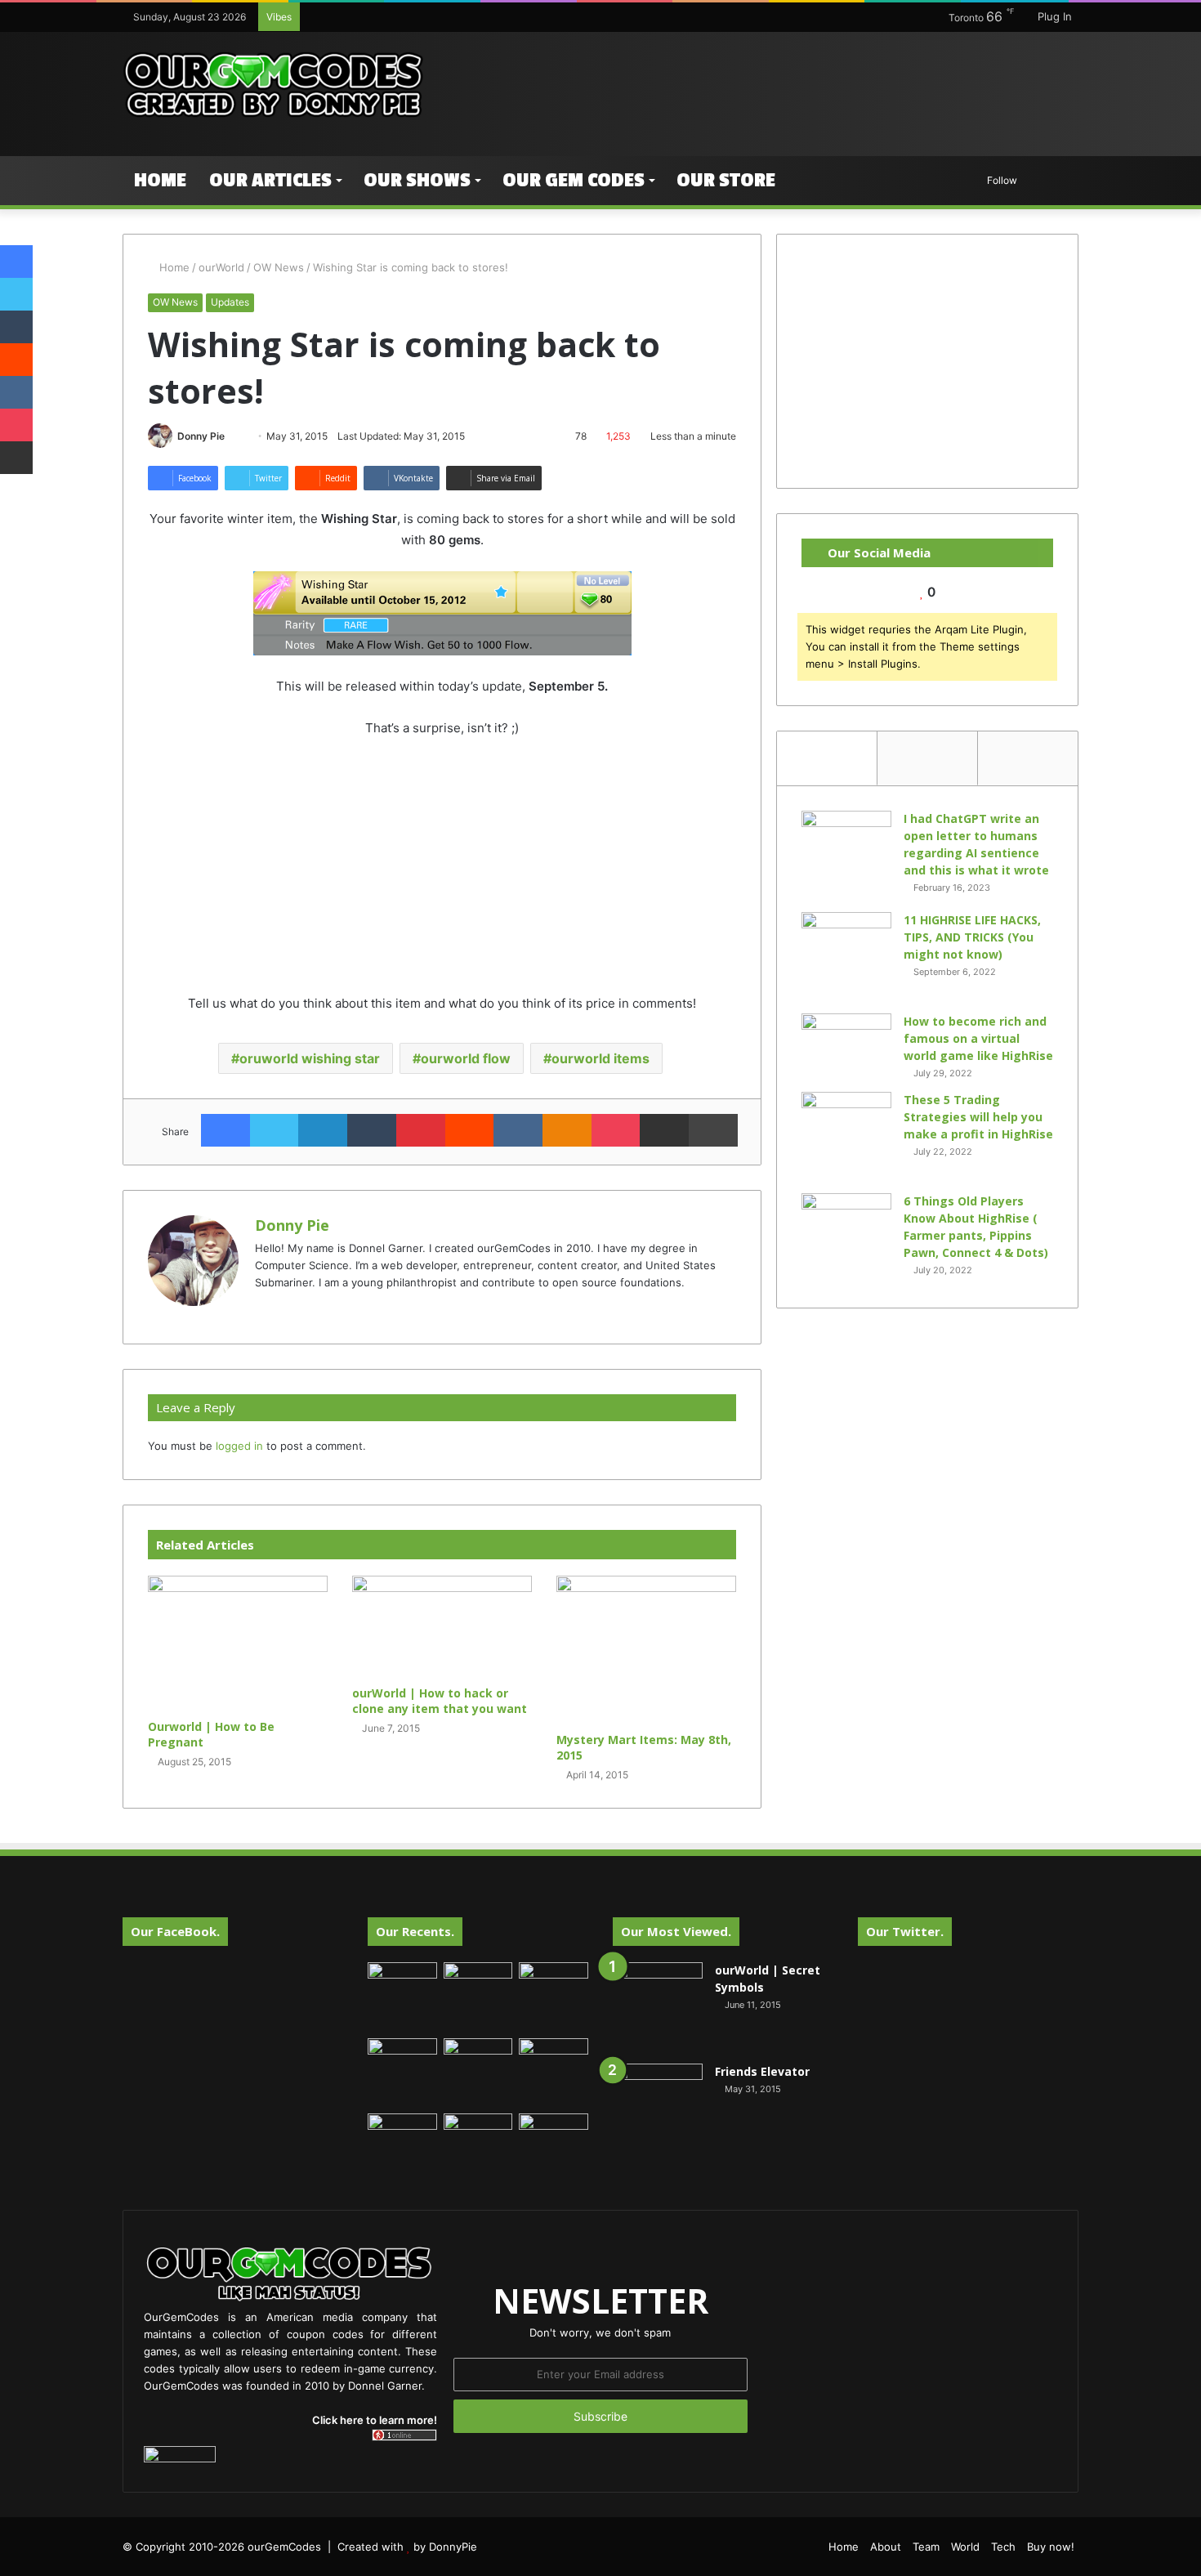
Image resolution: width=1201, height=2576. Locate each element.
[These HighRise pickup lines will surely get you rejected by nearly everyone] (402, 2133)
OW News (279, 267)
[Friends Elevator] (658, 2109)
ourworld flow (466, 1058)
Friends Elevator (762, 2071)
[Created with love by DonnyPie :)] (274, 86)
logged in (239, 1446)
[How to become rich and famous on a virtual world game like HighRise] (846, 1044)
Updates (230, 302)
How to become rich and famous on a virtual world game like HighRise (978, 1038)
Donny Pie (201, 436)
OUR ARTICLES (270, 180)
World (965, 2547)
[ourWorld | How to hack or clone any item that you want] (442, 1626)
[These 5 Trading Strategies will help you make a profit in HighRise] (846, 1137)
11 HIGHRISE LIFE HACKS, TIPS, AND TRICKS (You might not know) (972, 937)
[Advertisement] (764, 85)
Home (160, 180)
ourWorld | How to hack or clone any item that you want (440, 1701)
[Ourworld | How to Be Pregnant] (238, 1643)
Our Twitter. (905, 1931)
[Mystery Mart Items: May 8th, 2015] (646, 1650)
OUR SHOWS (417, 180)
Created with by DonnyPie (407, 2547)
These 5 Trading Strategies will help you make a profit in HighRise (978, 1117)
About (886, 2547)
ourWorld (221, 267)
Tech (1003, 2547)
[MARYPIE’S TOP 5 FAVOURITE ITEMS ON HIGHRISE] (554, 2148)
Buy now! (1051, 2547)
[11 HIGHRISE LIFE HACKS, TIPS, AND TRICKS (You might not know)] (846, 957)
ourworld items (600, 1058)
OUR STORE (726, 180)
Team (926, 2547)
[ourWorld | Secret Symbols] (658, 2007)
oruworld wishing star (310, 1058)
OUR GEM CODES (574, 180)
